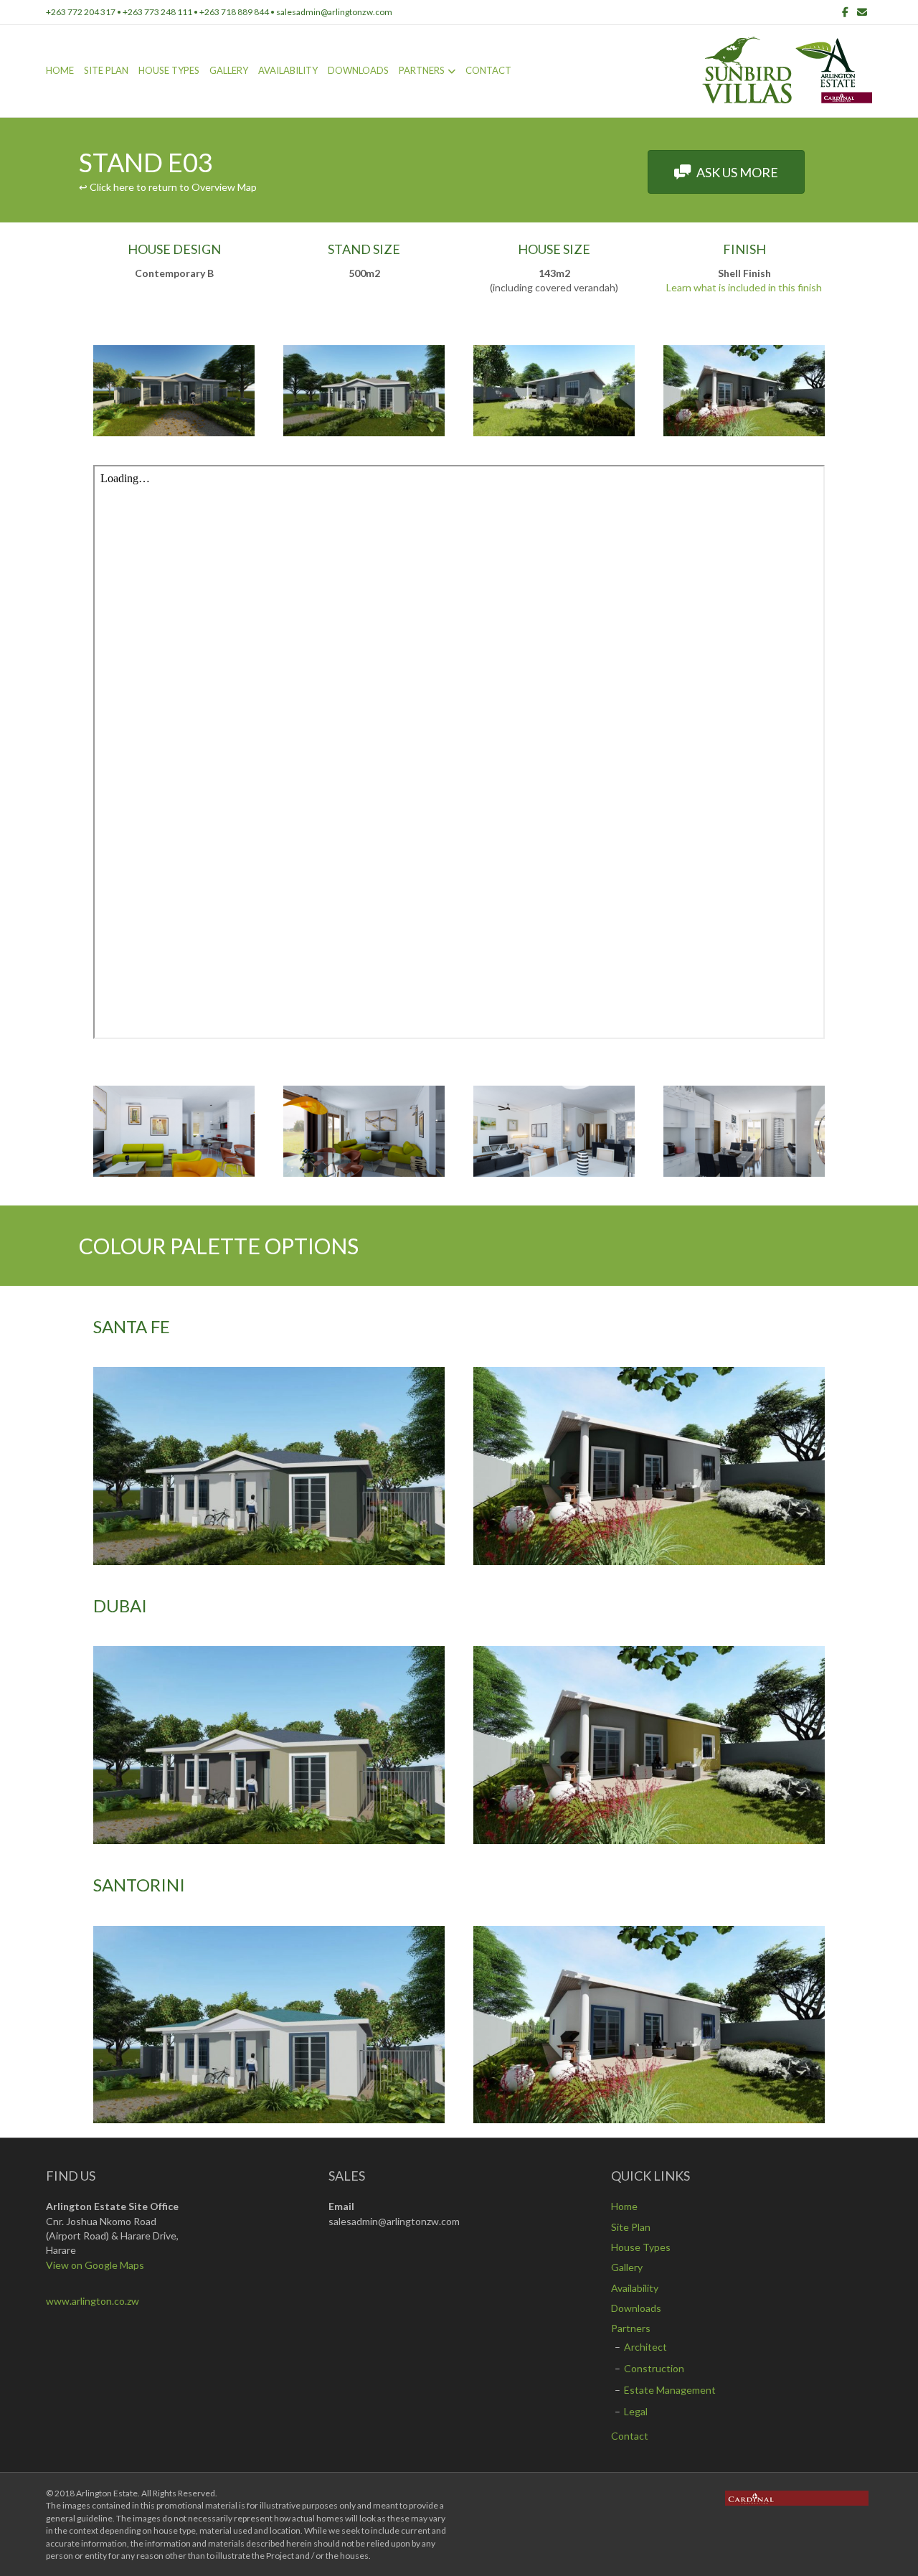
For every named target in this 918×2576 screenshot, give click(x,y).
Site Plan (106, 70)
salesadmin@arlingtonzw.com (334, 12)
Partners (422, 70)
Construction (654, 2368)
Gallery (229, 70)
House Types (169, 70)
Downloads (358, 70)
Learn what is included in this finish (744, 287)
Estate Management (670, 2390)
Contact (488, 70)
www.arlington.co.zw (93, 2301)
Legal (636, 2411)
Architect (645, 2347)
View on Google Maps (95, 2265)
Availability (288, 70)
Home (60, 70)
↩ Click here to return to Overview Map (168, 187)
